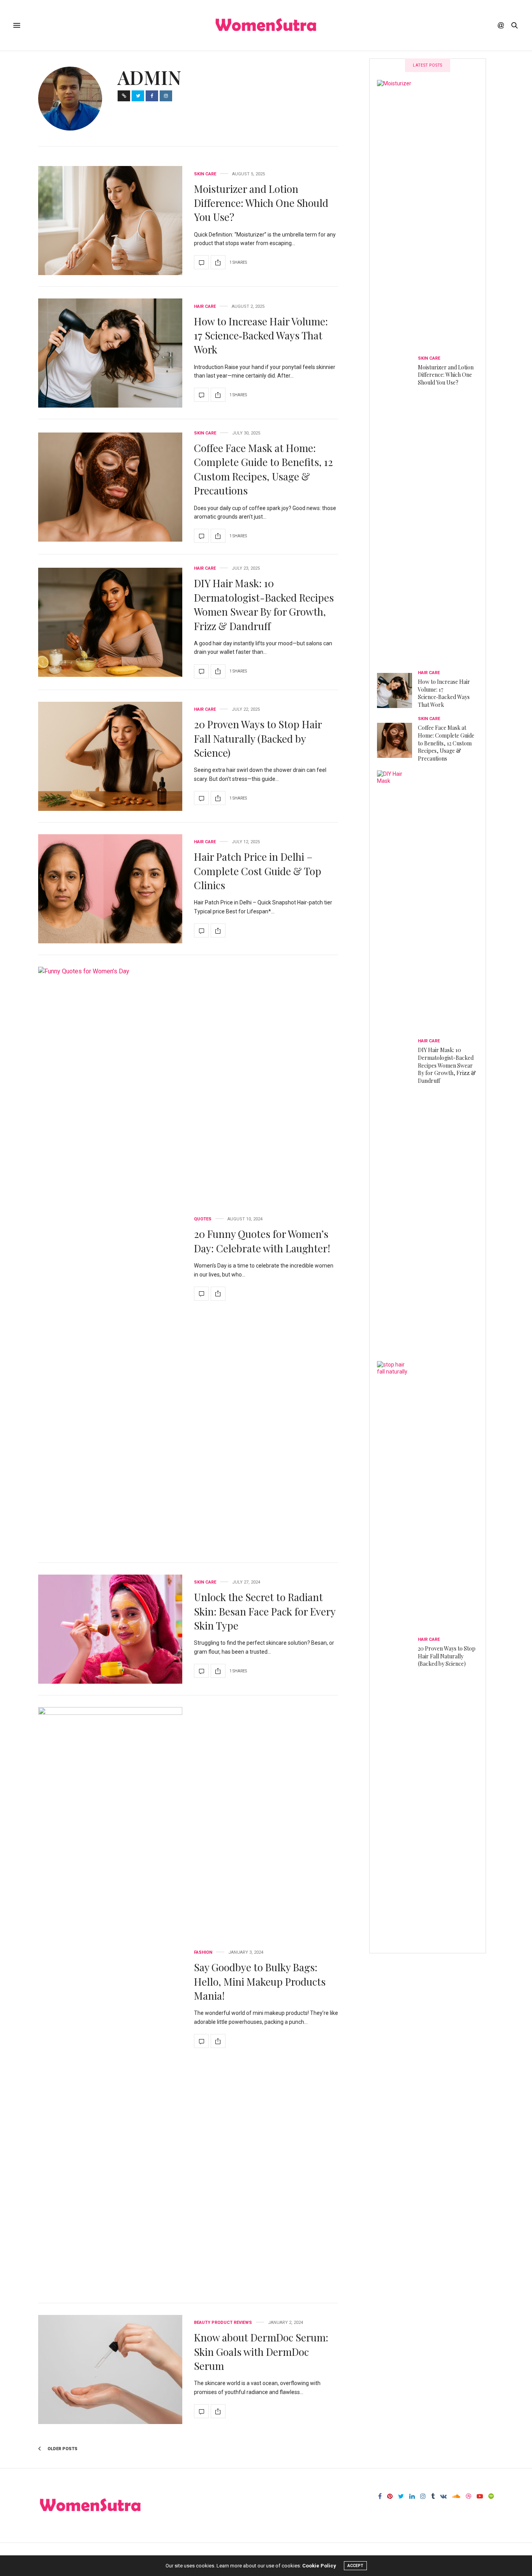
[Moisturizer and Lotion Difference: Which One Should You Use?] (110, 221)
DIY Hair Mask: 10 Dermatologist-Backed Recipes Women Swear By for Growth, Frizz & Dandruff (264, 604)
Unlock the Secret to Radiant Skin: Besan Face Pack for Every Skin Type (265, 1611)
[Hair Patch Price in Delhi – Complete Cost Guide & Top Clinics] (110, 889)
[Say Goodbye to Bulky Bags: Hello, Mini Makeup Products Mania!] (110, 1999)
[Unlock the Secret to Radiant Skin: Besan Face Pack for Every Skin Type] (110, 1629)
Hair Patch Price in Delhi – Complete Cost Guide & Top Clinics (258, 871)
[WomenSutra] (266, 25)
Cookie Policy (319, 2566)
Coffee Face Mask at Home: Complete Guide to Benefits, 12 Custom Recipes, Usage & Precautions (263, 469)
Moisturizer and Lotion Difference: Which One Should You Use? (261, 203)
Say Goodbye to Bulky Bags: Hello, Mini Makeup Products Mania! (260, 1981)
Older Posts (62, 2449)
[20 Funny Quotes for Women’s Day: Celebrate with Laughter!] (110, 1259)
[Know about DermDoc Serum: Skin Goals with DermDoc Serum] (110, 2369)
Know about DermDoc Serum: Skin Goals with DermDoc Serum (261, 2352)
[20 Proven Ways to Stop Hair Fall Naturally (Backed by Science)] (110, 756)
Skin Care (205, 174)
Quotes (203, 1219)
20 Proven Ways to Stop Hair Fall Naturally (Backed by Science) (258, 738)
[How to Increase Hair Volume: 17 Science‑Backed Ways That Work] (110, 353)
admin (150, 77)
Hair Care (205, 306)
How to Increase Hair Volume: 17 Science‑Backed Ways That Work (261, 335)
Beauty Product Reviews (223, 2323)
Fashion (203, 1952)
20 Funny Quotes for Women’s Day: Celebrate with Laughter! (262, 1241)
